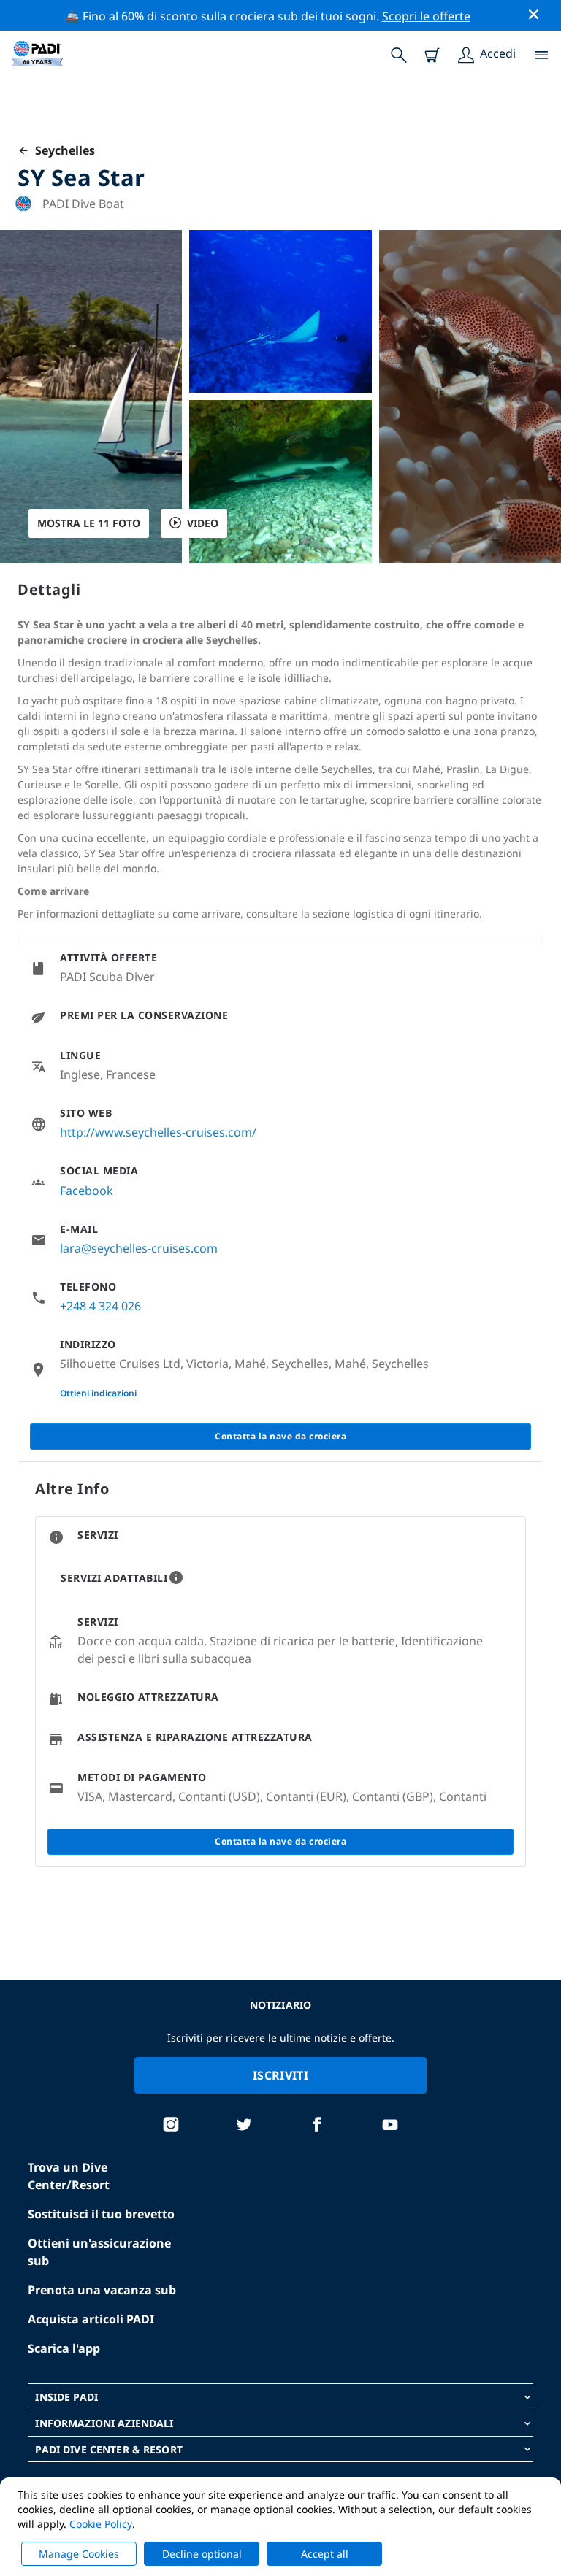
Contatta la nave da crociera (280, 1436)
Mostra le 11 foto (89, 523)
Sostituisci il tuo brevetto (101, 2214)
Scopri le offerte (426, 16)
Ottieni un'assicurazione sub (99, 2252)
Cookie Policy (101, 2524)
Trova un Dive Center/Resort (69, 2176)
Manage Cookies (79, 2554)
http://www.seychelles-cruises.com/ (158, 1132)
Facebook (87, 1191)
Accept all (325, 2554)
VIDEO (203, 523)
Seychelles (62, 150)
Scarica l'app (64, 2348)
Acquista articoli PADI (91, 2319)
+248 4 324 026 (100, 1306)
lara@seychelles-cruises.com (139, 1248)
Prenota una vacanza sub (102, 2290)
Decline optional (202, 2554)
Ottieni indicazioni (98, 1393)
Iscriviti (280, 2075)
